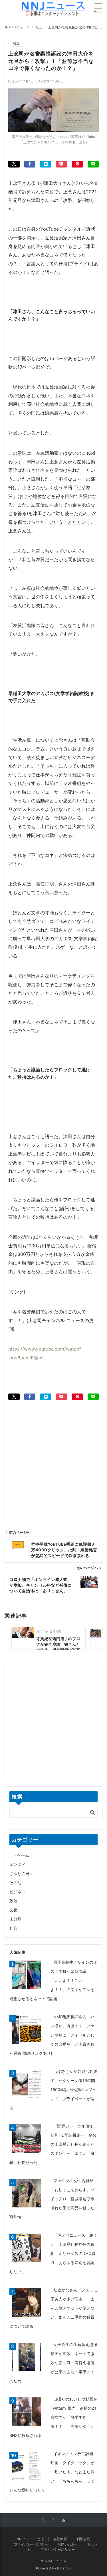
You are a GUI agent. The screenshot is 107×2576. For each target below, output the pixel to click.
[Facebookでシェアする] (30, 164)
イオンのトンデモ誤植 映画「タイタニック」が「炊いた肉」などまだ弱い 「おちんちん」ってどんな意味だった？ (53, 2472)
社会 (17, 43)
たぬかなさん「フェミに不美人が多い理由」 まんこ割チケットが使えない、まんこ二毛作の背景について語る (53, 2308)
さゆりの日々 (21, 1873)
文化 (13, 1910)
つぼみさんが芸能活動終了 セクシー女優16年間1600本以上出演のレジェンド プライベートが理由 (53, 2090)
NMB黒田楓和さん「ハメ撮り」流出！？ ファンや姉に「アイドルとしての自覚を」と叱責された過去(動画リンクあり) (52, 2035)
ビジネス (17, 1892)
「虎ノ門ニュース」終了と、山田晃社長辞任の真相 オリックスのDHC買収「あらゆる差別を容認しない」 (53, 2253)
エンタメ (17, 1864)
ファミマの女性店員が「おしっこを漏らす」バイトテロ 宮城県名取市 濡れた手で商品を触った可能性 (54, 2199)
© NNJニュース (54, 2561)
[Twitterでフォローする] (43, 2521)
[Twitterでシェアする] (14, 164)
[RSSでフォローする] (64, 2521)
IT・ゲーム (19, 1855)
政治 (13, 1901)
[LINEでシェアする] (93, 164)
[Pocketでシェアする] (62, 164)
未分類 (15, 1919)
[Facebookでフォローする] (53, 2521)
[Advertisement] (53, 1453)
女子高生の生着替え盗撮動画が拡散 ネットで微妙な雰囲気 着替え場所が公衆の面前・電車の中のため (53, 2363)
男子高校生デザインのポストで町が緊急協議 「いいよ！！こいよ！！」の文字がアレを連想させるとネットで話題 (53, 1980)
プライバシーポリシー (58, 2550)
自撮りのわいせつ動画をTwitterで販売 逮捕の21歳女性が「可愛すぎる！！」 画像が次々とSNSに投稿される (53, 2417)
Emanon (64, 2568)
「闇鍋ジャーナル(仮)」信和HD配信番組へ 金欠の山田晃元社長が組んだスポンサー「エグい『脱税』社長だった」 (53, 2144)
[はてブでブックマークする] (46, 164)
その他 (15, 1883)
